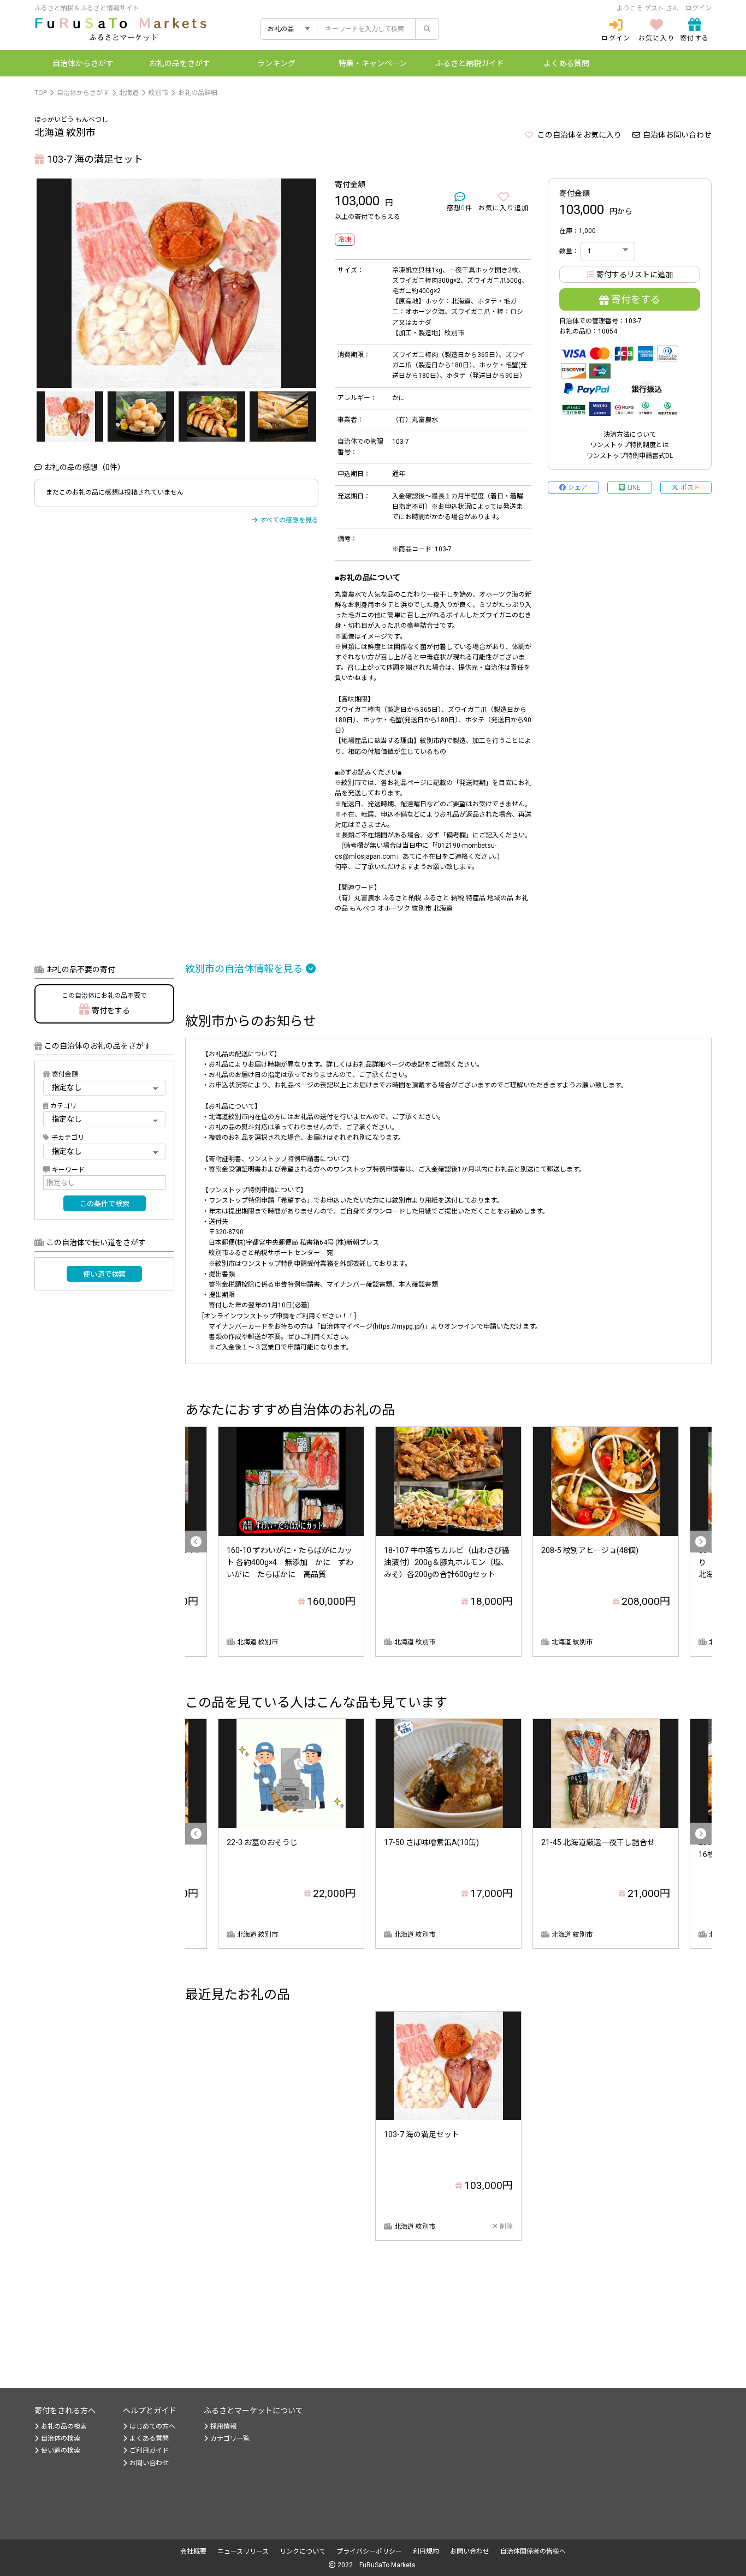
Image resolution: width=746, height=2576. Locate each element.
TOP (41, 93)
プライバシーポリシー (369, 2551)
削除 (506, 2227)
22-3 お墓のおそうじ (262, 1842)
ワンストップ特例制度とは (630, 445)
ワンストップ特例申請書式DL (630, 456)
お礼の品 (180, 63)
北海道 (129, 93)
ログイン (698, 8)
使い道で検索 (104, 1274)
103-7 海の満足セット (422, 2134)
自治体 (83, 63)
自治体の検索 (61, 2438)
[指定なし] (104, 1151)
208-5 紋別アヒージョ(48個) (590, 1550)
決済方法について (630, 435)
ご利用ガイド (149, 2450)
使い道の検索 (61, 2450)
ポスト (690, 487)
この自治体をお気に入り (579, 135)
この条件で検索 (105, 1204)
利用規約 (426, 2551)
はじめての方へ (152, 2426)
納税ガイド (470, 63)
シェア (578, 487)
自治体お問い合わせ (677, 135)
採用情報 (223, 2426)
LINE (634, 487)
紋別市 (158, 93)
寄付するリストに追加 (635, 275)
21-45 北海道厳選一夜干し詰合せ (598, 1842)
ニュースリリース (243, 2551)
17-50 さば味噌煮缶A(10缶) (431, 1842)
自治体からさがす (83, 93)
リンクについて (303, 2551)
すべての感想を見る (289, 520)
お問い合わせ (149, 2463)
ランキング (276, 63)
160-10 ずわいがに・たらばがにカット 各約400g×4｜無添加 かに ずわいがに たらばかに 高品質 (290, 1563)
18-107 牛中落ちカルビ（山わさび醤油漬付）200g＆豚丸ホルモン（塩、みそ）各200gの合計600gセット (447, 1563)
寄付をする (636, 299)
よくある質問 (566, 63)
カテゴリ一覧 (230, 2438)
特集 (373, 63)
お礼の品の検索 (64, 2426)
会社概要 (193, 2551)
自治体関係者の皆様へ (533, 2551)
